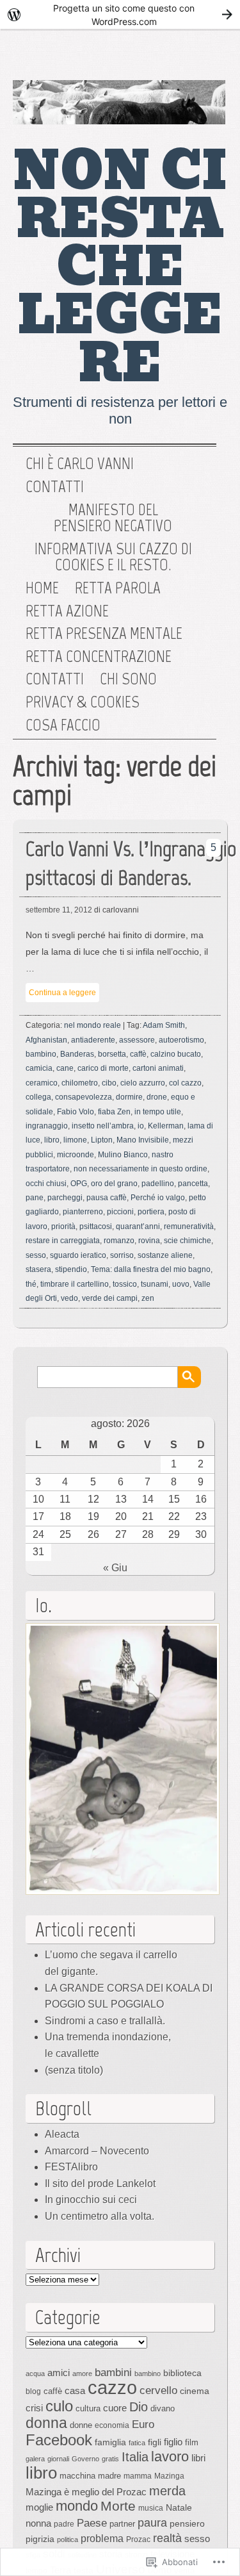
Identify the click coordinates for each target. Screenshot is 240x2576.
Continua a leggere (62, 993)
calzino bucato (176, 1054)
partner (122, 2524)
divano (163, 2408)
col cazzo (185, 1083)
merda (167, 2491)
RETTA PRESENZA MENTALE (104, 634)
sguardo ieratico (78, 1255)
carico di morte (103, 1068)
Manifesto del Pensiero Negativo (113, 518)
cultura (88, 2408)
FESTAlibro (71, 2167)
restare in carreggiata (63, 1241)
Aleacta (62, 2134)
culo (59, 2406)
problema (102, 2538)
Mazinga (169, 2476)
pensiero (187, 2523)
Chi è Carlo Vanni (80, 464)
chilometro (80, 1083)
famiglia (110, 2442)
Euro (143, 2424)
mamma (138, 2476)
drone (157, 1097)
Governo (85, 2459)
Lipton (102, 1140)
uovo (181, 1284)
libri (198, 2458)
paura (152, 2522)
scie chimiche (188, 1241)
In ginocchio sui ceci (91, 2200)
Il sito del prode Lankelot (100, 2184)
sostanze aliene (165, 1255)
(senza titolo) (74, 2070)
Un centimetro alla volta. (100, 2216)
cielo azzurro (143, 1083)
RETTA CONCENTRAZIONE (99, 657)
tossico (125, 1284)
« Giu (115, 1568)
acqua (35, 2374)
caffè (138, 1054)
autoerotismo (181, 1040)
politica (68, 2539)
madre (109, 2476)
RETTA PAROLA (118, 588)
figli (155, 2442)
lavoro (170, 2456)
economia (112, 2425)
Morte (118, 2506)
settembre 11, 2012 (59, 910)
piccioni (120, 1212)
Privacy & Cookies (83, 702)
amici (59, 2373)
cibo (109, 1083)
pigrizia (40, 2539)
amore (82, 2374)
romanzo (119, 1241)
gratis (110, 2459)
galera (35, 2459)
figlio (173, 2442)
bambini (113, 2372)
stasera (38, 1269)
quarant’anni (138, 1226)
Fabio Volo (76, 1112)
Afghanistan (46, 1040)
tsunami (155, 1284)
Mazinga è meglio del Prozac (86, 2492)
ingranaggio (47, 1126)
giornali (58, 2459)
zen (148, 1298)
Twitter (163, 58)
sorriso (122, 1255)
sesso (36, 1255)
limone (75, 1140)
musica (151, 2508)
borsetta (112, 1054)
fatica (137, 2443)
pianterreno (83, 1212)
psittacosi (96, 1226)
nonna (38, 2523)
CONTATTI (55, 679)
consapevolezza (84, 1097)
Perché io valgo (158, 1198)
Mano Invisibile (143, 1140)
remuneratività (189, 1226)
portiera (151, 1212)
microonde (76, 1155)
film (192, 2442)
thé (31, 1284)
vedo (69, 1298)
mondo (77, 2506)
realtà (167, 2538)
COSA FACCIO (63, 725)
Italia (135, 2457)
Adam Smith (164, 1025)
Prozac (138, 2539)
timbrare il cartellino (75, 1284)
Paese (92, 2523)
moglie (39, 2507)
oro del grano (114, 1184)
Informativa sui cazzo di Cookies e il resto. (113, 557)
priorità (63, 1226)
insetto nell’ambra (103, 1126)
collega (38, 1097)
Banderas (77, 1054)
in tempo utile (158, 1112)
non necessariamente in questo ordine (140, 1169)
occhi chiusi (46, 1184)
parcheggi (65, 1198)
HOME (42, 588)
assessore (137, 1040)
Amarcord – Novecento (97, 2151)
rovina (149, 1241)
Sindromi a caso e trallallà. (105, 2021)
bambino (41, 1054)
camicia (39, 1068)
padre (64, 2524)
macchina (77, 2476)
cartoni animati (158, 1068)
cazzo (112, 2387)
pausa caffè (107, 1198)
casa (75, 2391)
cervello (158, 2390)
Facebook (204, 58)
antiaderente (93, 1040)
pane (35, 1198)
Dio (139, 2407)
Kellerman (166, 1126)
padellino (158, 1184)
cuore (115, 2408)
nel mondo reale (92, 1025)
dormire (129, 1097)
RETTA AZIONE (67, 611)
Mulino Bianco (123, 1155)
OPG (79, 1184)
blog (33, 2391)
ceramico (42, 1083)
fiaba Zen (114, 1112)
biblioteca (182, 2373)
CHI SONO (128, 679)
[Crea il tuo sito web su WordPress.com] (120, 14)
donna (46, 2423)
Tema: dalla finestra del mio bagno (151, 1269)
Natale (179, 2507)
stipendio (71, 1269)
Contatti (55, 487)
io (141, 1126)
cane (65, 1068)
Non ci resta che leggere (120, 267)
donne (81, 2425)
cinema (195, 2391)
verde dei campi (110, 1298)
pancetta (193, 1184)
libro (52, 1140)
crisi (34, 2408)
